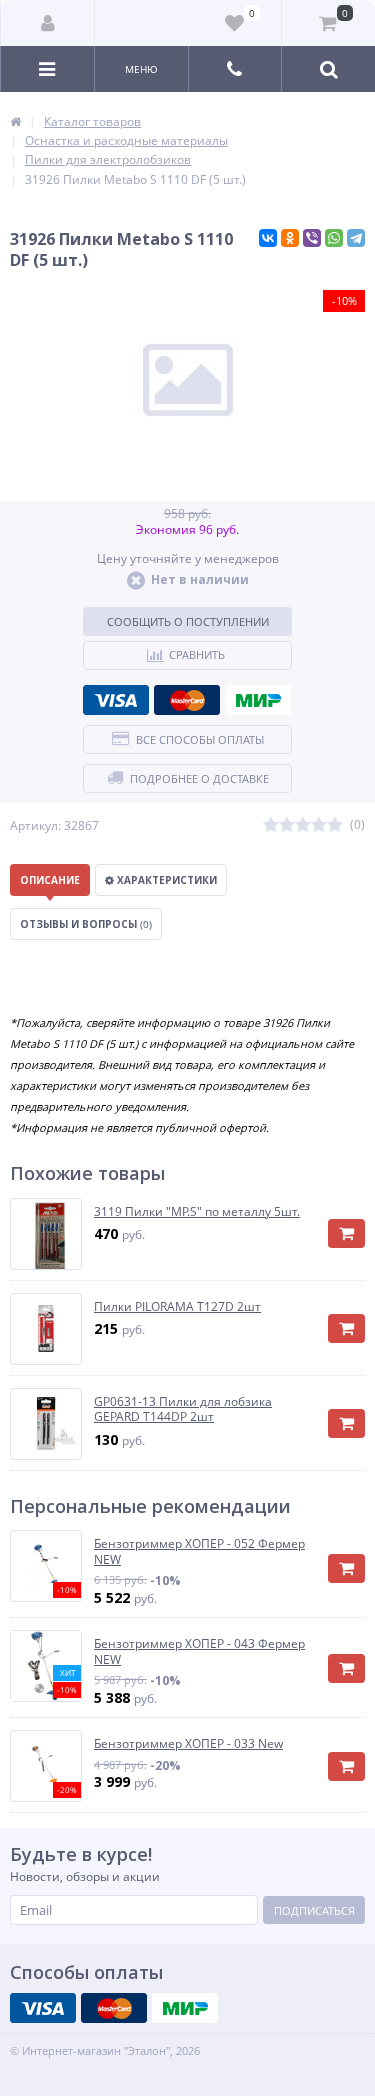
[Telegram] (356, 238)
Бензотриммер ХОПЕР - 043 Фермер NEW (199, 1651)
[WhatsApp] (334, 238)
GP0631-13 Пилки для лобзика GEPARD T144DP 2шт (183, 1409)
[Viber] (312, 238)
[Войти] (48, 23)
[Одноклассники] (290, 238)
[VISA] (116, 700)
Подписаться (314, 1910)
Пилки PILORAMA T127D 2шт (177, 1307)
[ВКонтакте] (268, 238)
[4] (319, 825)
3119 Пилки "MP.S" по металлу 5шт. (197, 1212)
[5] (335, 825)
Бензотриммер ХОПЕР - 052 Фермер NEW (199, 1551)
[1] (271, 825)
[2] (287, 825)
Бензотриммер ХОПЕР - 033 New (188, 1744)
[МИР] (258, 700)
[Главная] (15, 121)
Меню (141, 69)
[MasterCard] (187, 700)
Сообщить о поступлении (188, 621)
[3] (303, 825)
